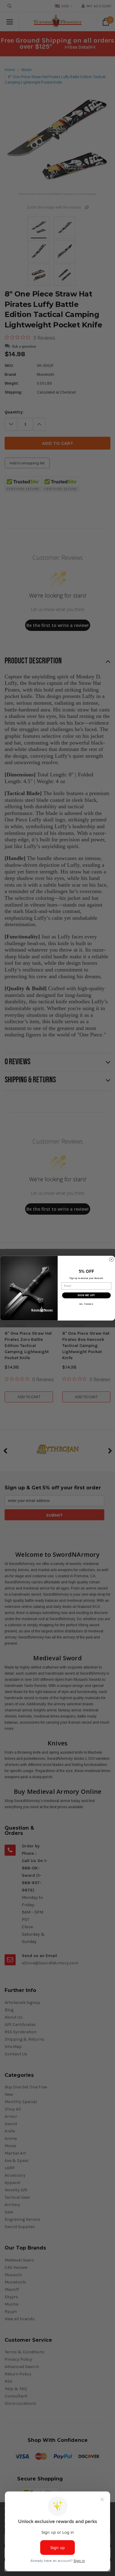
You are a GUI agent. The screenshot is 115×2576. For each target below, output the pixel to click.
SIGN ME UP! (86, 1295)
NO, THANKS (86, 1304)
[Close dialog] (111, 1259)
